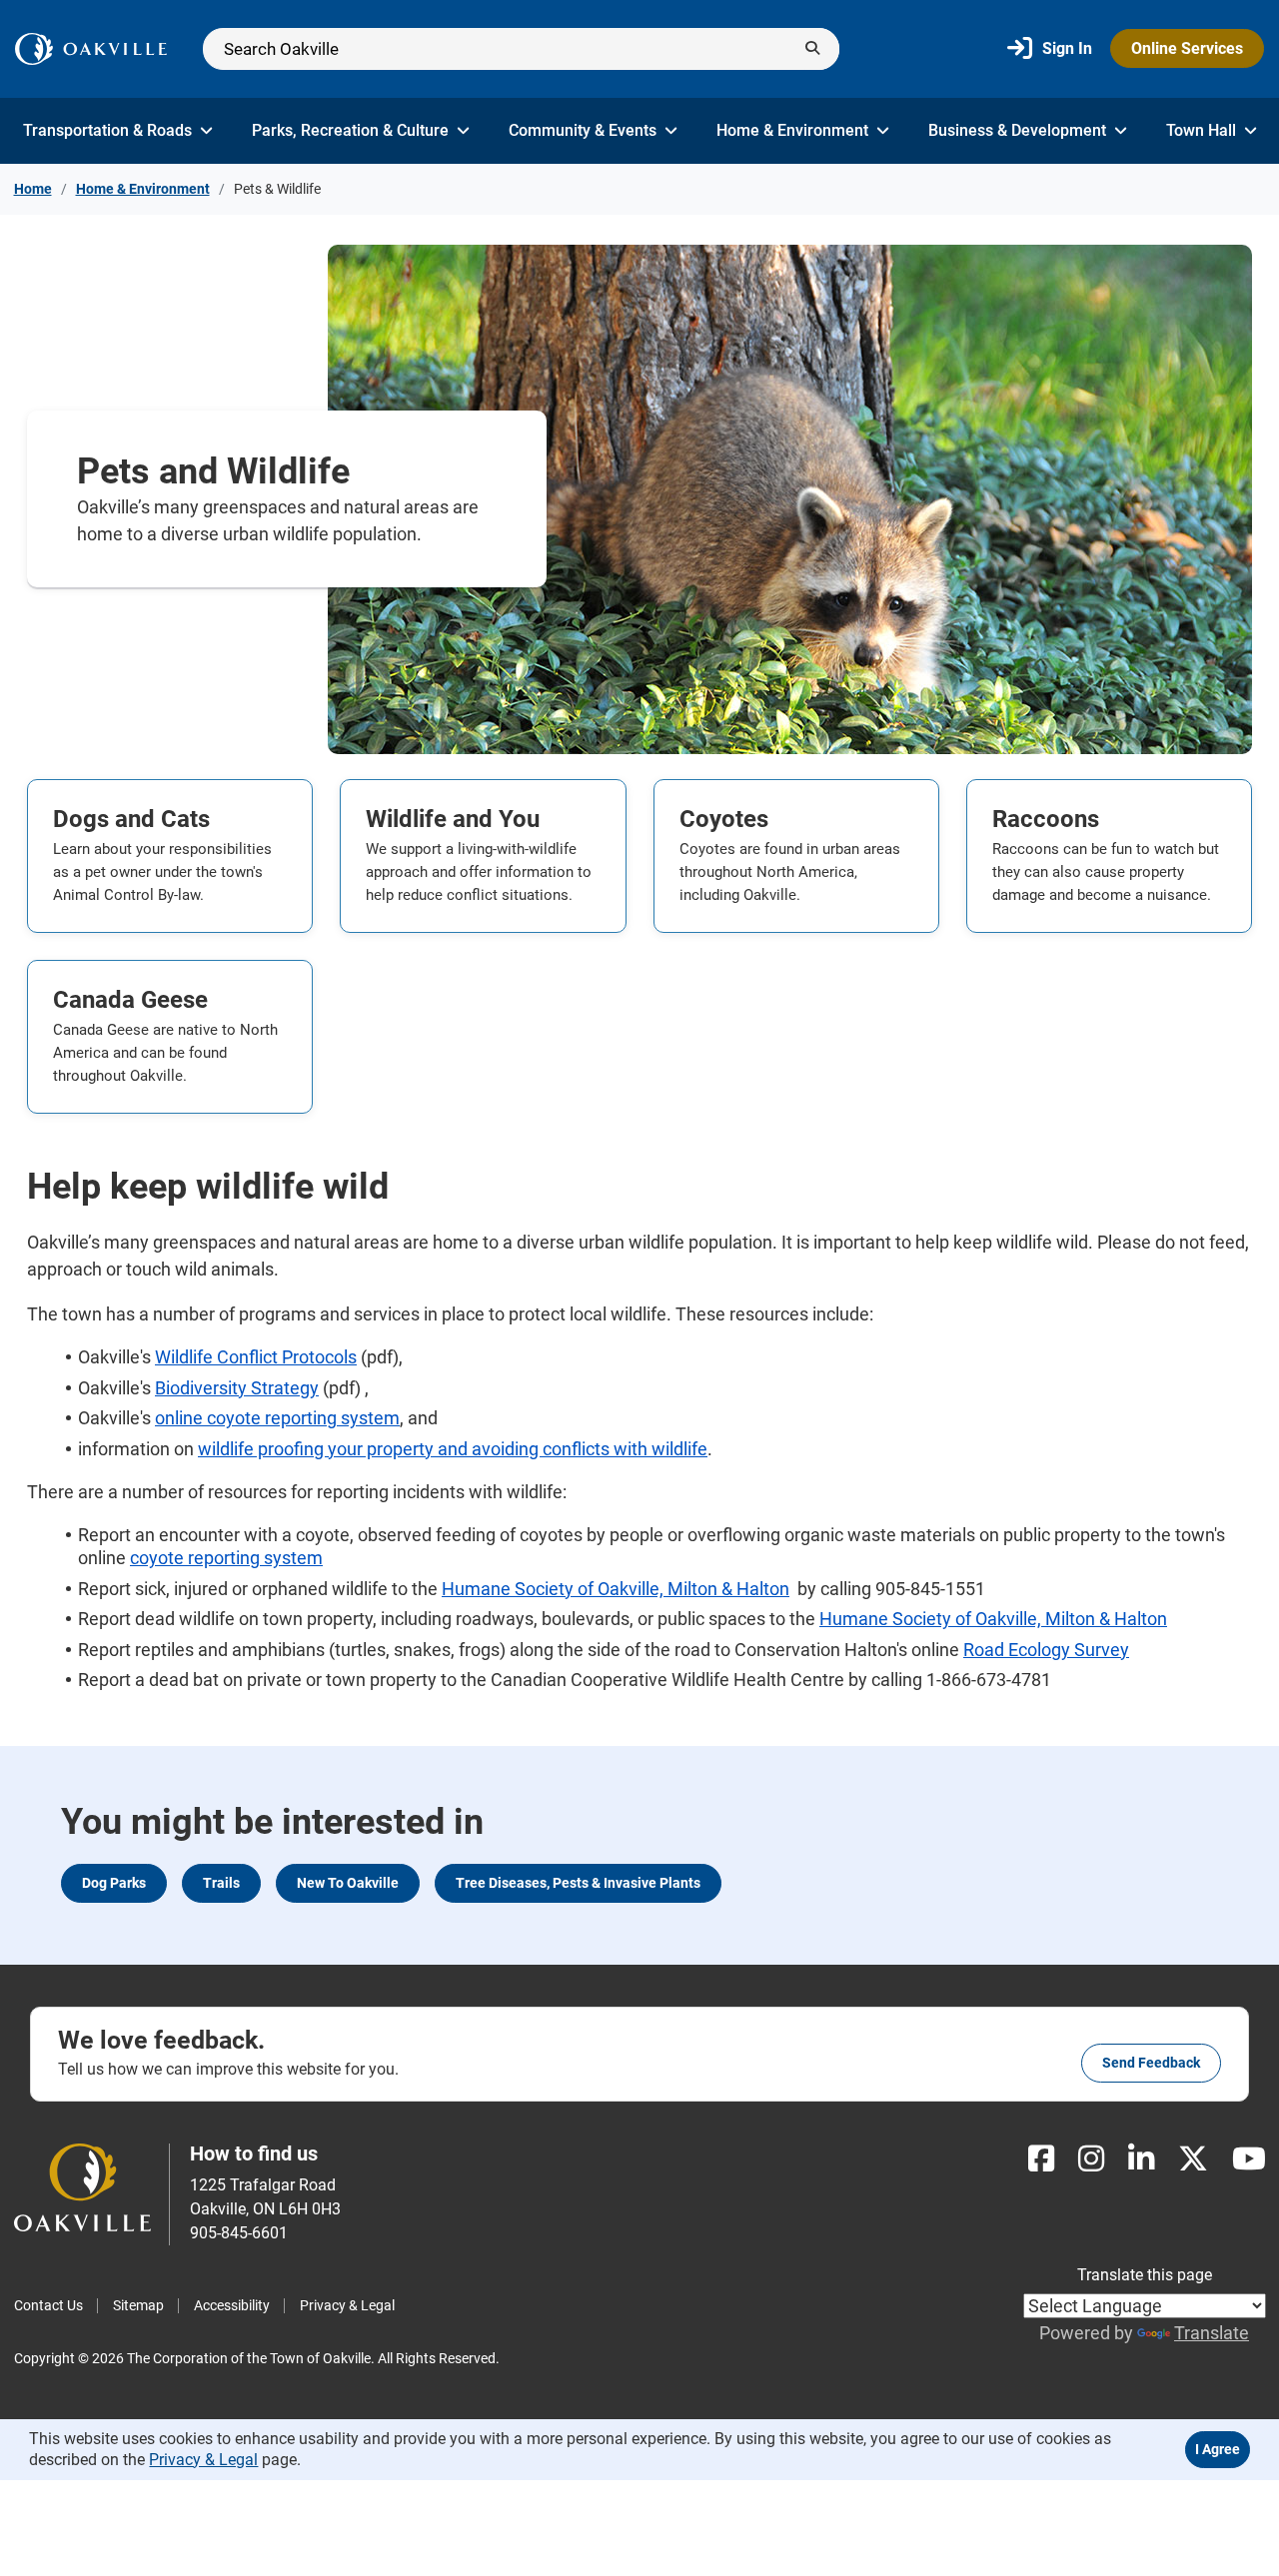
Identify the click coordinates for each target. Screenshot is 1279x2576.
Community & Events (583, 130)
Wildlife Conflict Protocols (256, 1357)
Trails (221, 1883)
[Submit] (812, 49)
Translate (1212, 2333)
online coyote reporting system (277, 1418)
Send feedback (1151, 2063)
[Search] (521, 49)
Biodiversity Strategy (237, 1388)
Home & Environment (792, 130)
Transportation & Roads (107, 130)
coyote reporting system (226, 1558)
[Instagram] (1091, 2159)
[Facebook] (1041, 2159)
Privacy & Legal (347, 2305)
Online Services (1187, 48)
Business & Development (1017, 130)
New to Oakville (348, 1883)
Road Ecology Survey (1046, 1650)
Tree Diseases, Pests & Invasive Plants (578, 1883)
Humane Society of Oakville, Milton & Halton (616, 1589)
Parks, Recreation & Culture (350, 130)
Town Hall (1201, 130)
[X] (1193, 2159)
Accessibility (232, 2305)
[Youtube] (1249, 2159)
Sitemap (138, 2305)
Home (33, 189)
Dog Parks (114, 1883)
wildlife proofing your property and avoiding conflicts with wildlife (453, 1449)
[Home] (91, 49)
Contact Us (48, 2305)
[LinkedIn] (1141, 2159)
